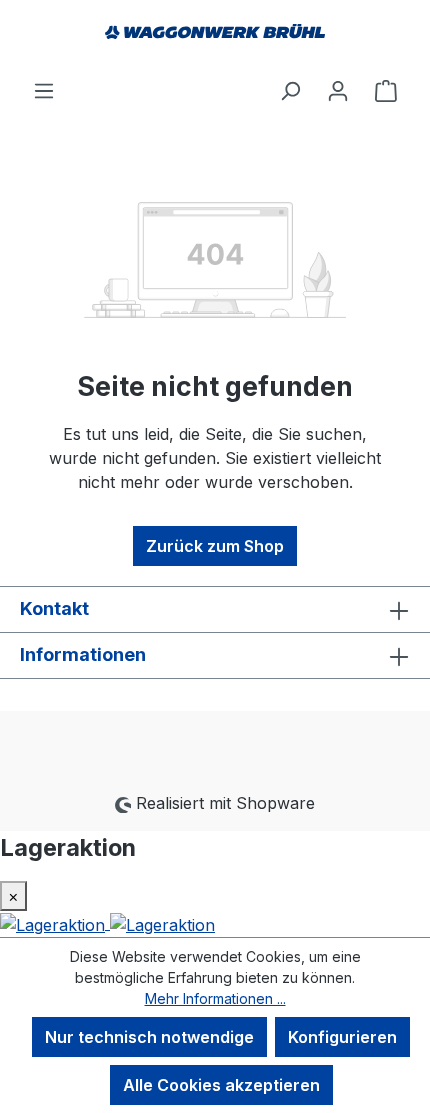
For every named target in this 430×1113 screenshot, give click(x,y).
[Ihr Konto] (338, 90)
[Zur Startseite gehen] (215, 39)
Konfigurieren (342, 1037)
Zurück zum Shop (215, 546)
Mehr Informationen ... (215, 998)
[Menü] (44, 90)
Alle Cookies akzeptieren (221, 1085)
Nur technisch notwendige (149, 1037)
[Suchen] (290, 90)
